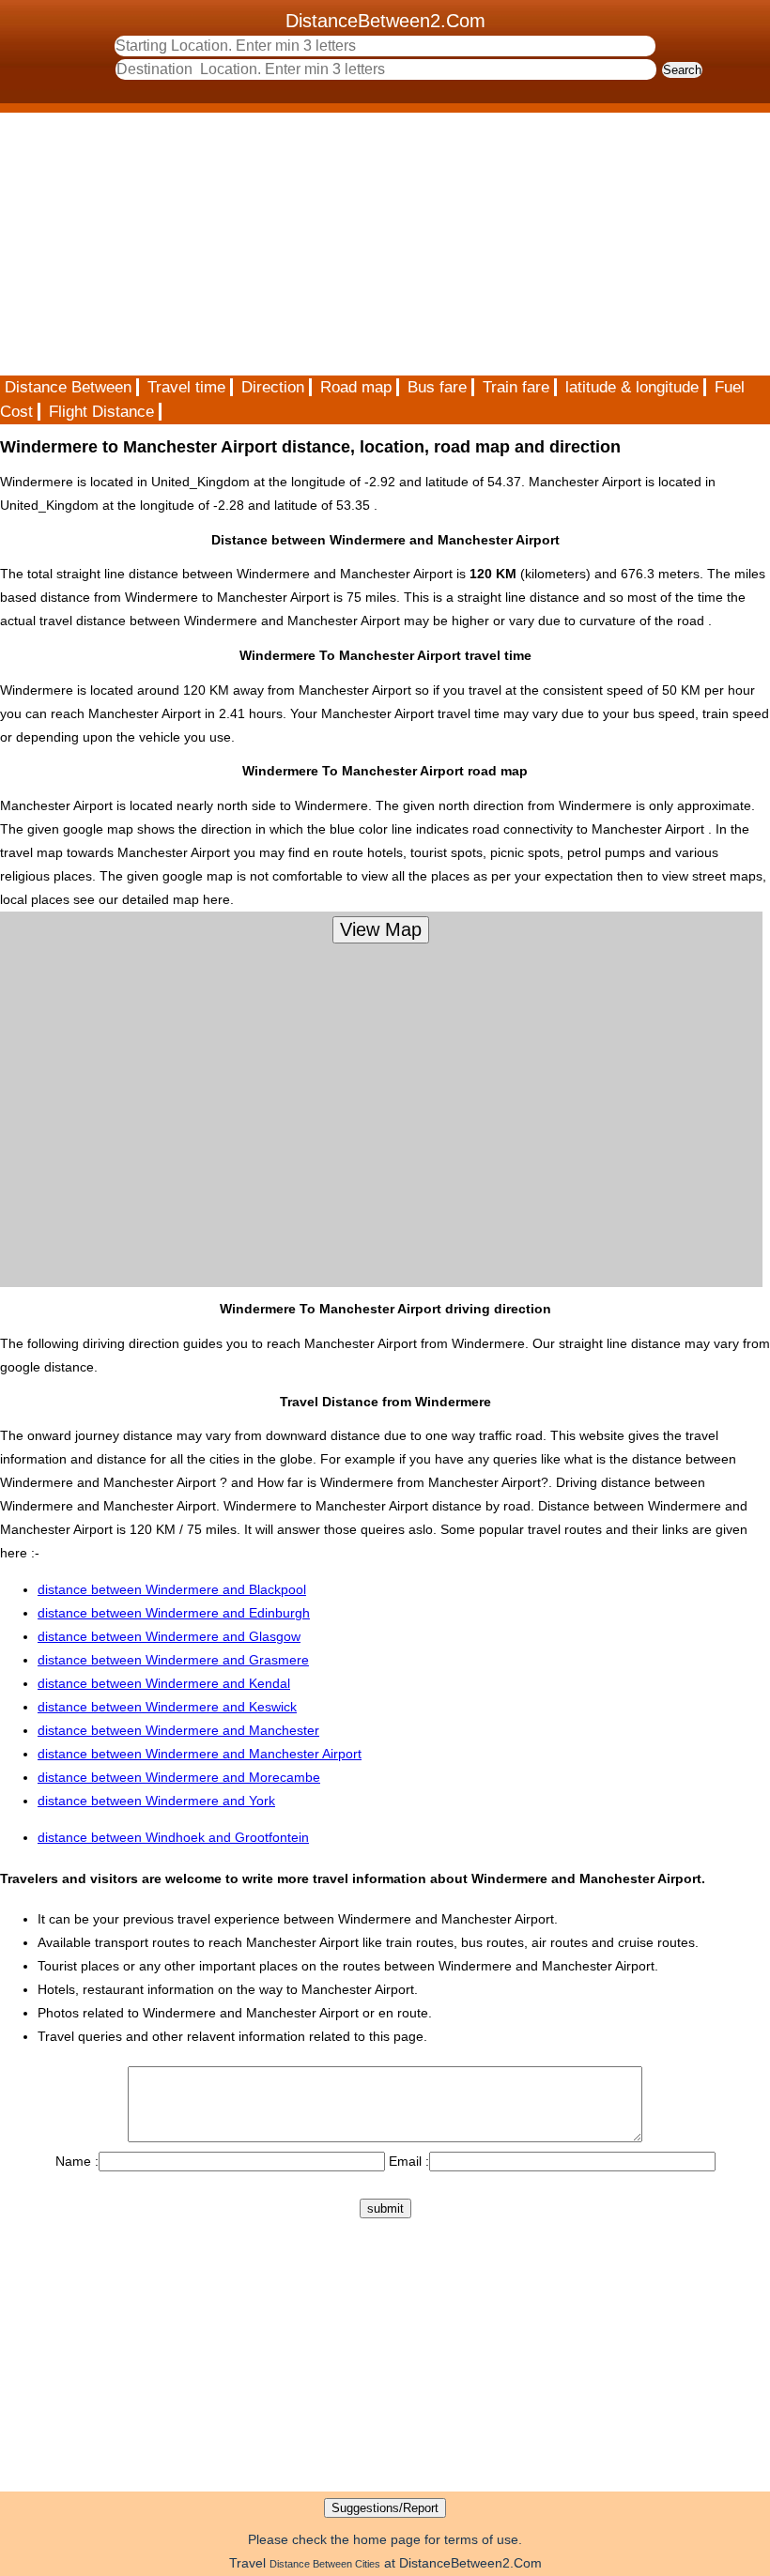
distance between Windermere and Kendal (164, 1683)
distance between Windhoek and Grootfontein (173, 1837)
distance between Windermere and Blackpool (172, 1589)
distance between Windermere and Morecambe (179, 1777)
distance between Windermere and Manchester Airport (200, 1754)
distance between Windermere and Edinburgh (174, 1613)
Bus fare (437, 387)
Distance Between (68, 387)
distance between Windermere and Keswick (167, 1707)
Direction (273, 387)
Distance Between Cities (325, 2564)
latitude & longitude (632, 387)
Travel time (186, 387)
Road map (356, 387)
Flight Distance (101, 412)
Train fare (516, 387)
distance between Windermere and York (156, 1801)
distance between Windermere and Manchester (178, 1730)
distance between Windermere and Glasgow (169, 1636)
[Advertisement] (385, 244)
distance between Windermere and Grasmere (173, 1660)
